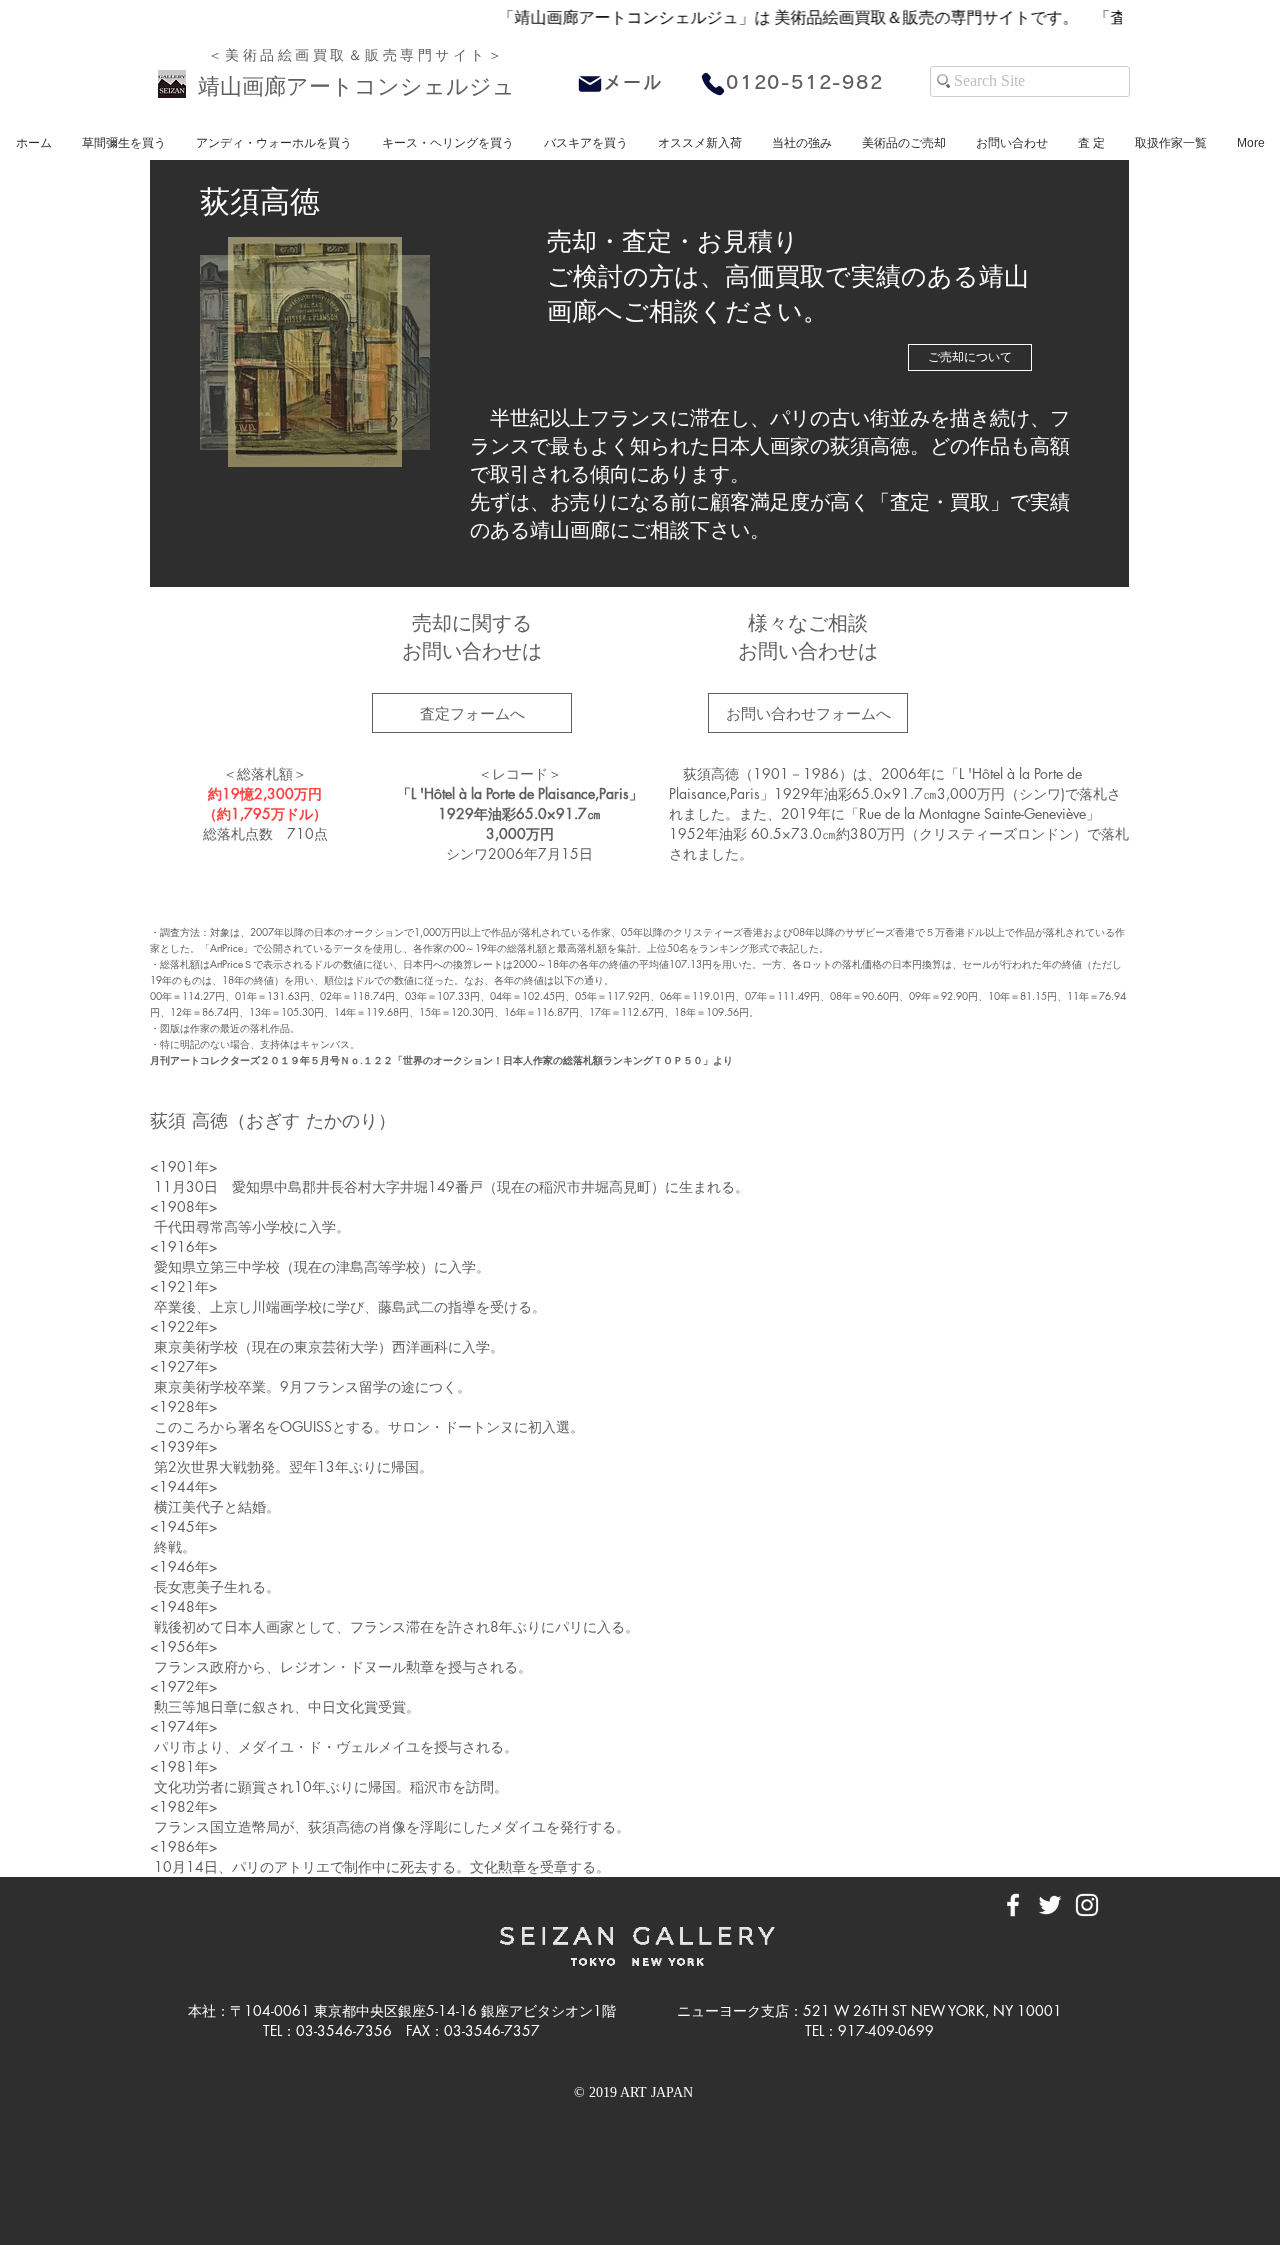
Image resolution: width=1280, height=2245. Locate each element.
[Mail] (590, 84)
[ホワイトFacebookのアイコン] (1013, 1905)
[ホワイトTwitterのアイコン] (1050, 1905)
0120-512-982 (805, 82)
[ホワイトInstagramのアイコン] (1087, 1905)
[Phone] (713, 84)
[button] (700, 143)
